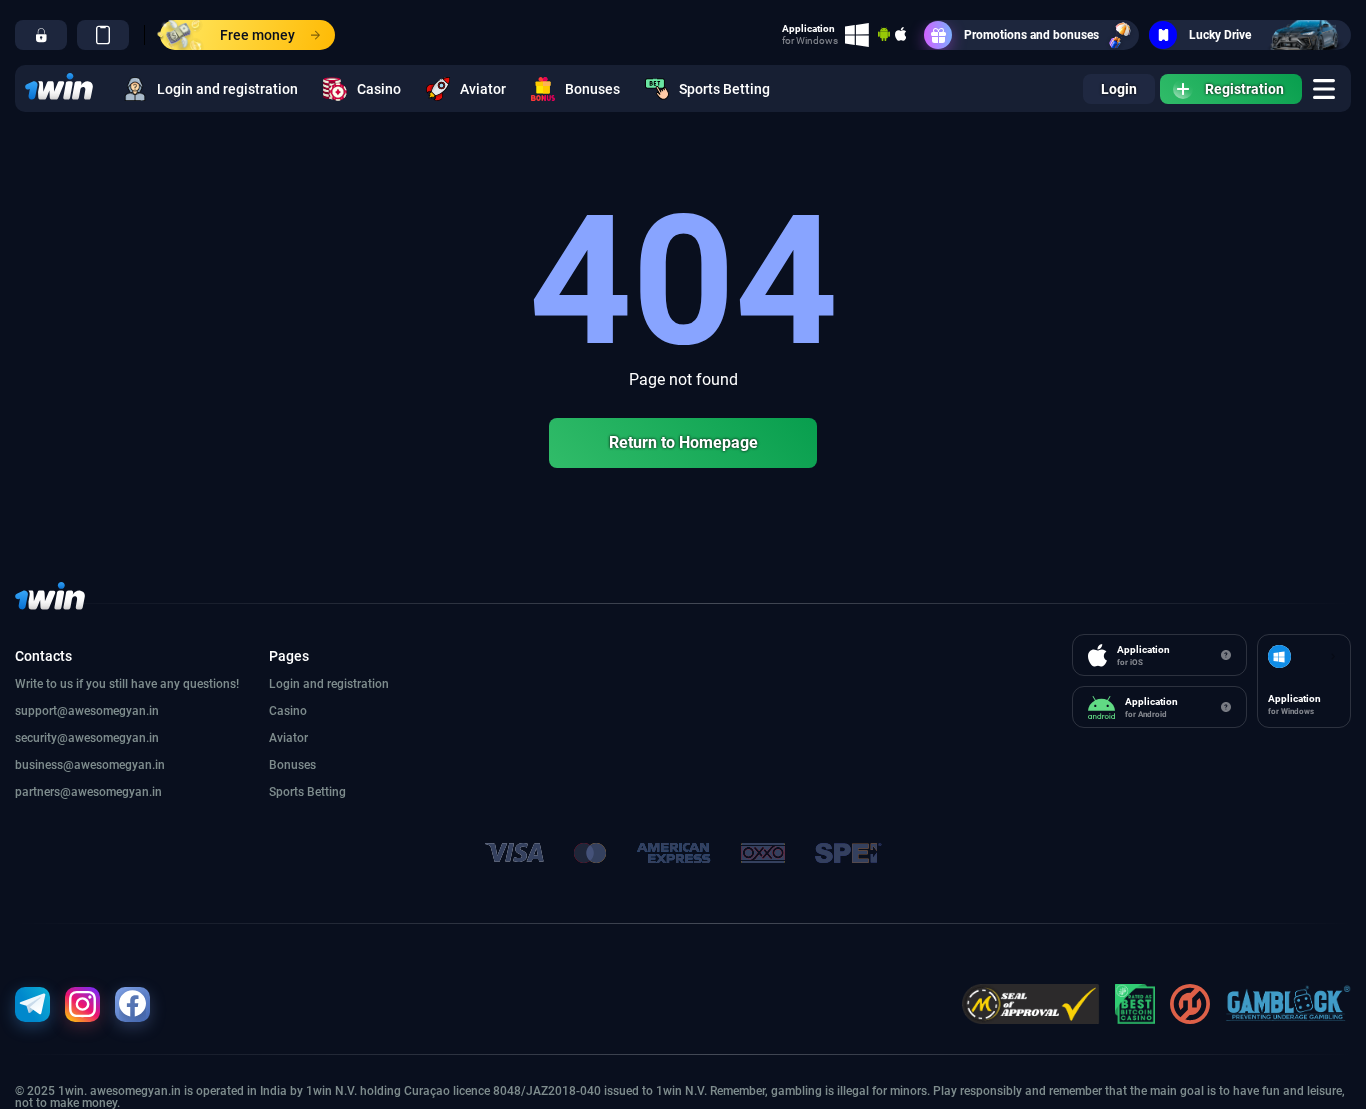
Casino (379, 89)
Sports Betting (724, 89)
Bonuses (592, 89)
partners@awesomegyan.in (88, 792)
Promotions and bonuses (1031, 35)
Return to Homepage (683, 442)
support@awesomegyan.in (87, 711)
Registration (1244, 89)
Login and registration (227, 89)
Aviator (483, 89)
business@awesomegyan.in (90, 765)
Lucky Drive (1220, 35)
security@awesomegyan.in (87, 738)
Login (1119, 89)
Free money (257, 35)
